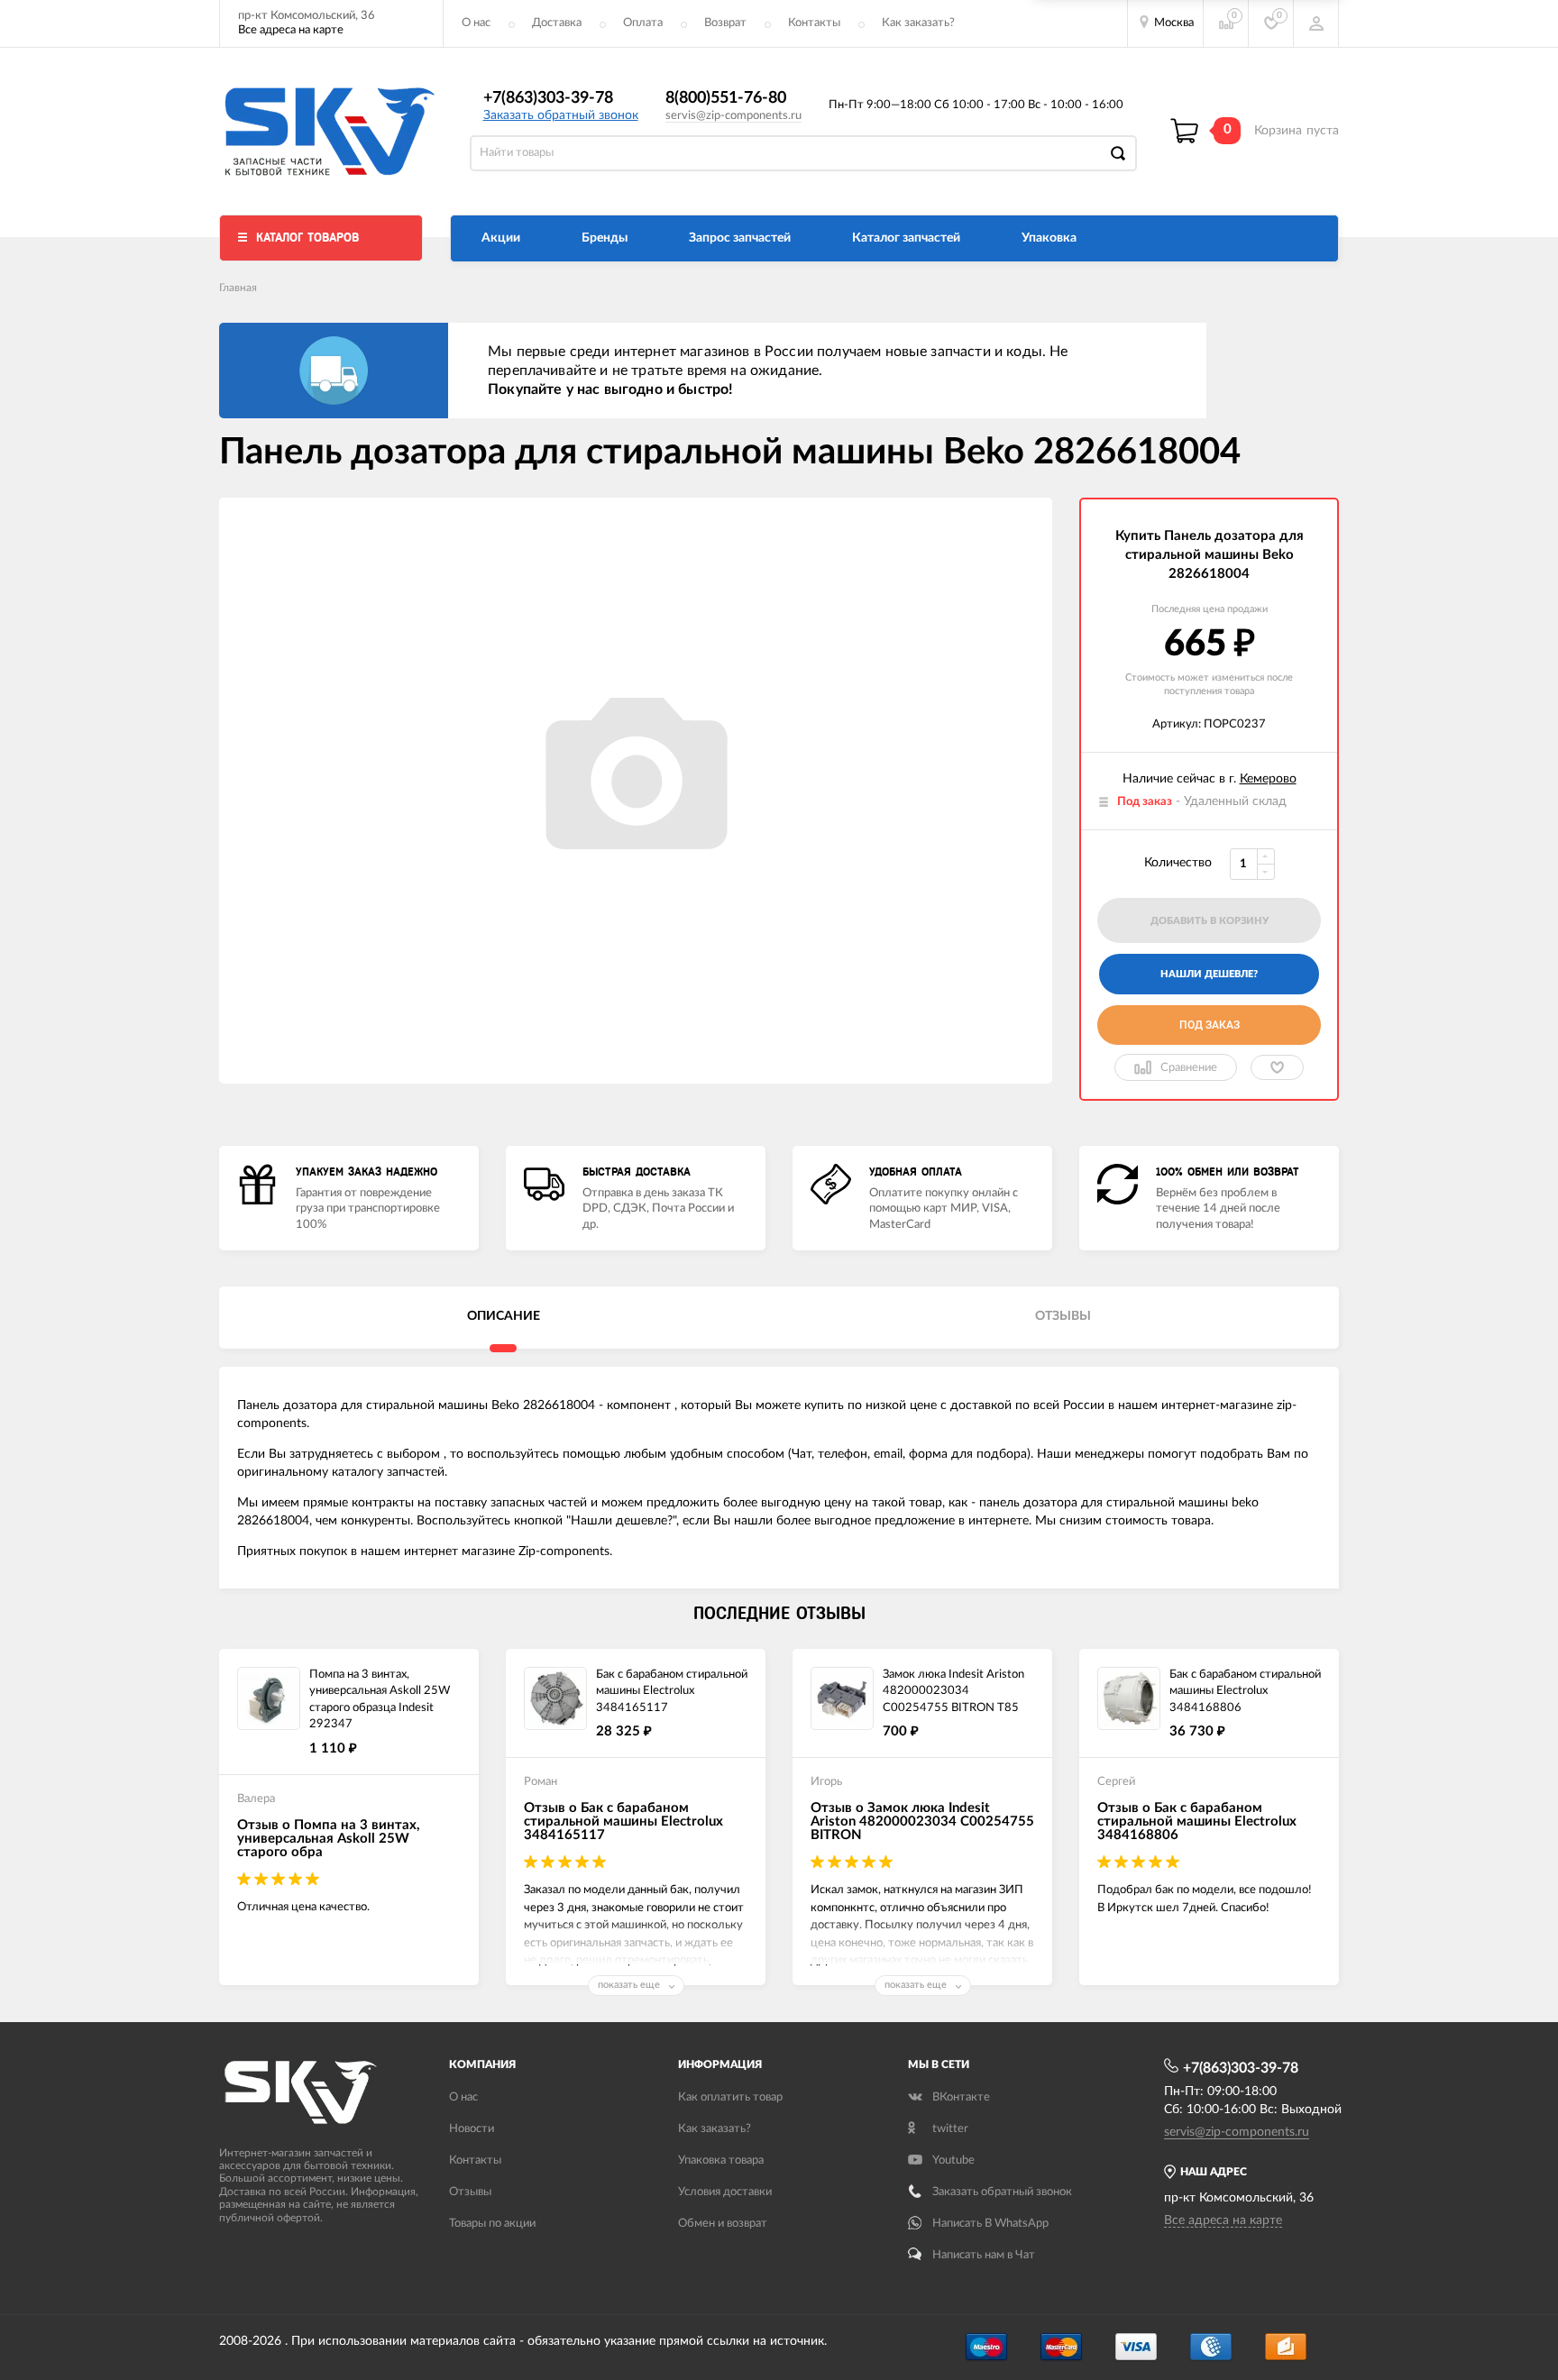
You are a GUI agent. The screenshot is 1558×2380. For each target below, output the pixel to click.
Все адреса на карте (291, 30)
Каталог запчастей (906, 238)
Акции (501, 238)
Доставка (557, 23)
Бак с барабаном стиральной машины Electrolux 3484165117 (672, 1691)
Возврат (725, 23)
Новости (472, 2129)
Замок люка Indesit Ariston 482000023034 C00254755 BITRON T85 (953, 1691)
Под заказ (1210, 1025)
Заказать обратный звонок (561, 115)
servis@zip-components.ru (733, 116)
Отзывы (470, 2192)
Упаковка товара (721, 2160)
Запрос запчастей (740, 238)
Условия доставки (725, 2192)
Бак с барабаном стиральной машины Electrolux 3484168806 (1245, 1691)
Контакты (814, 23)
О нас (476, 23)
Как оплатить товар (730, 2097)
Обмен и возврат (723, 2224)
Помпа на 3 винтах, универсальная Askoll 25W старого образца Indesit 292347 (380, 1700)
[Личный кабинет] (1316, 23)
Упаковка (1049, 238)
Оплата (643, 23)
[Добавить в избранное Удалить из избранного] (1277, 1067)
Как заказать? (918, 23)
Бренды (605, 238)
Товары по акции (492, 2224)
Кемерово (1268, 779)
